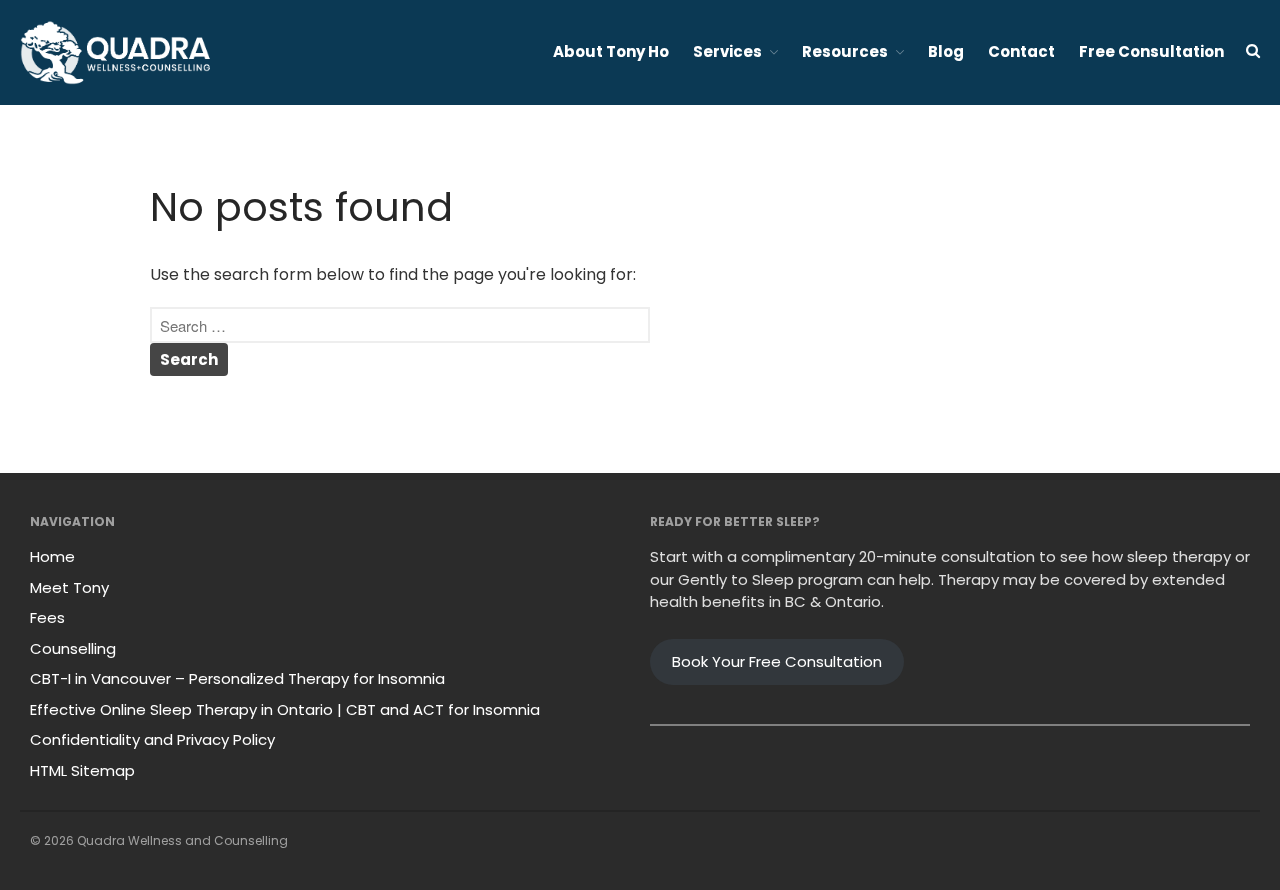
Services (727, 51)
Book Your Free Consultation (777, 661)
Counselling (73, 648)
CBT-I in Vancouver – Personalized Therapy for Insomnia (237, 678)
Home (52, 556)
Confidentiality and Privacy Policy (152, 739)
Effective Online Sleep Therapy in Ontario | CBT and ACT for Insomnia (285, 709)
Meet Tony (69, 587)
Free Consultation (1151, 51)
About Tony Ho (611, 51)
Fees (47, 617)
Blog (946, 51)
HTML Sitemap (82, 770)
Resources (845, 51)
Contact (1021, 51)
